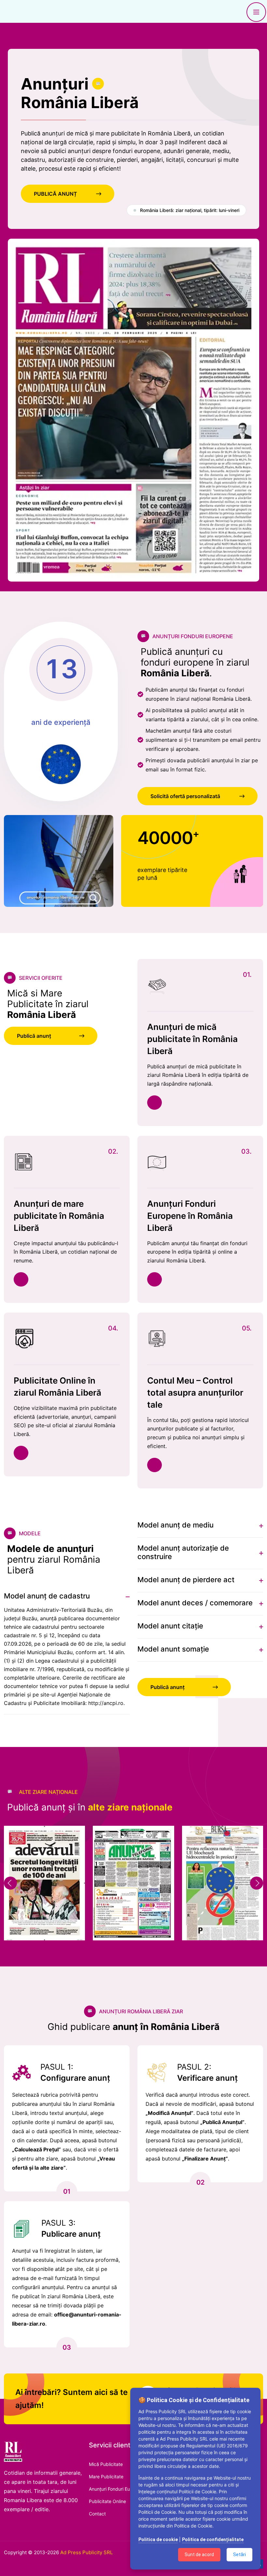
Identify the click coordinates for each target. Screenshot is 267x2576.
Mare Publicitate (106, 2477)
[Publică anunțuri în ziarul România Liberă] (44, 2451)
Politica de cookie (158, 2540)
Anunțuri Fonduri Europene (117, 2489)
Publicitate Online (107, 2501)
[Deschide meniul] (256, 12)
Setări (239, 2555)
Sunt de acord (199, 2555)
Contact (97, 2514)
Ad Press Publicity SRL (86, 2552)
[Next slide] (257, 1883)
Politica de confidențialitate (213, 2540)
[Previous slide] (10, 1883)
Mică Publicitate (106, 2464)
